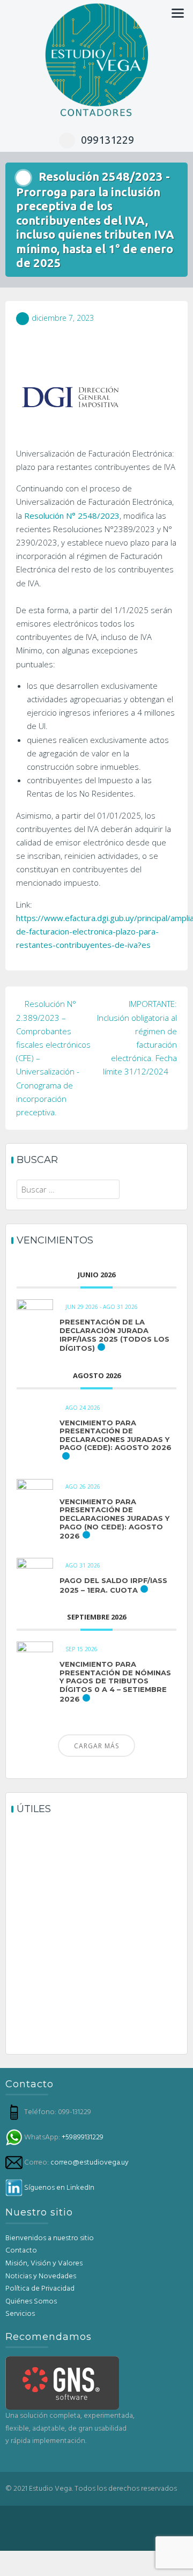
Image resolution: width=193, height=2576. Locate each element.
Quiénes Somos (31, 2302)
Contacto (21, 2251)
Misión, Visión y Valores (44, 2264)
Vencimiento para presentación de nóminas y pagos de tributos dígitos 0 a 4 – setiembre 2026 (115, 1681)
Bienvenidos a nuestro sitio (50, 2238)
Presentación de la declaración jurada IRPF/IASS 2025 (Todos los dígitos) (114, 1335)
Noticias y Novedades (41, 2276)
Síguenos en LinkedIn (59, 2188)
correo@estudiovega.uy (90, 2163)
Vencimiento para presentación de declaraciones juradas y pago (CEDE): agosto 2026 (116, 1435)
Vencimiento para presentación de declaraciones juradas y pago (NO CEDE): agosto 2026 (114, 1519)
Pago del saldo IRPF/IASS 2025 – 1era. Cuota (113, 1585)
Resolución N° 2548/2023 (72, 516)
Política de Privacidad (40, 2289)
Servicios (20, 2314)
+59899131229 (83, 2137)
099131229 (107, 140)
